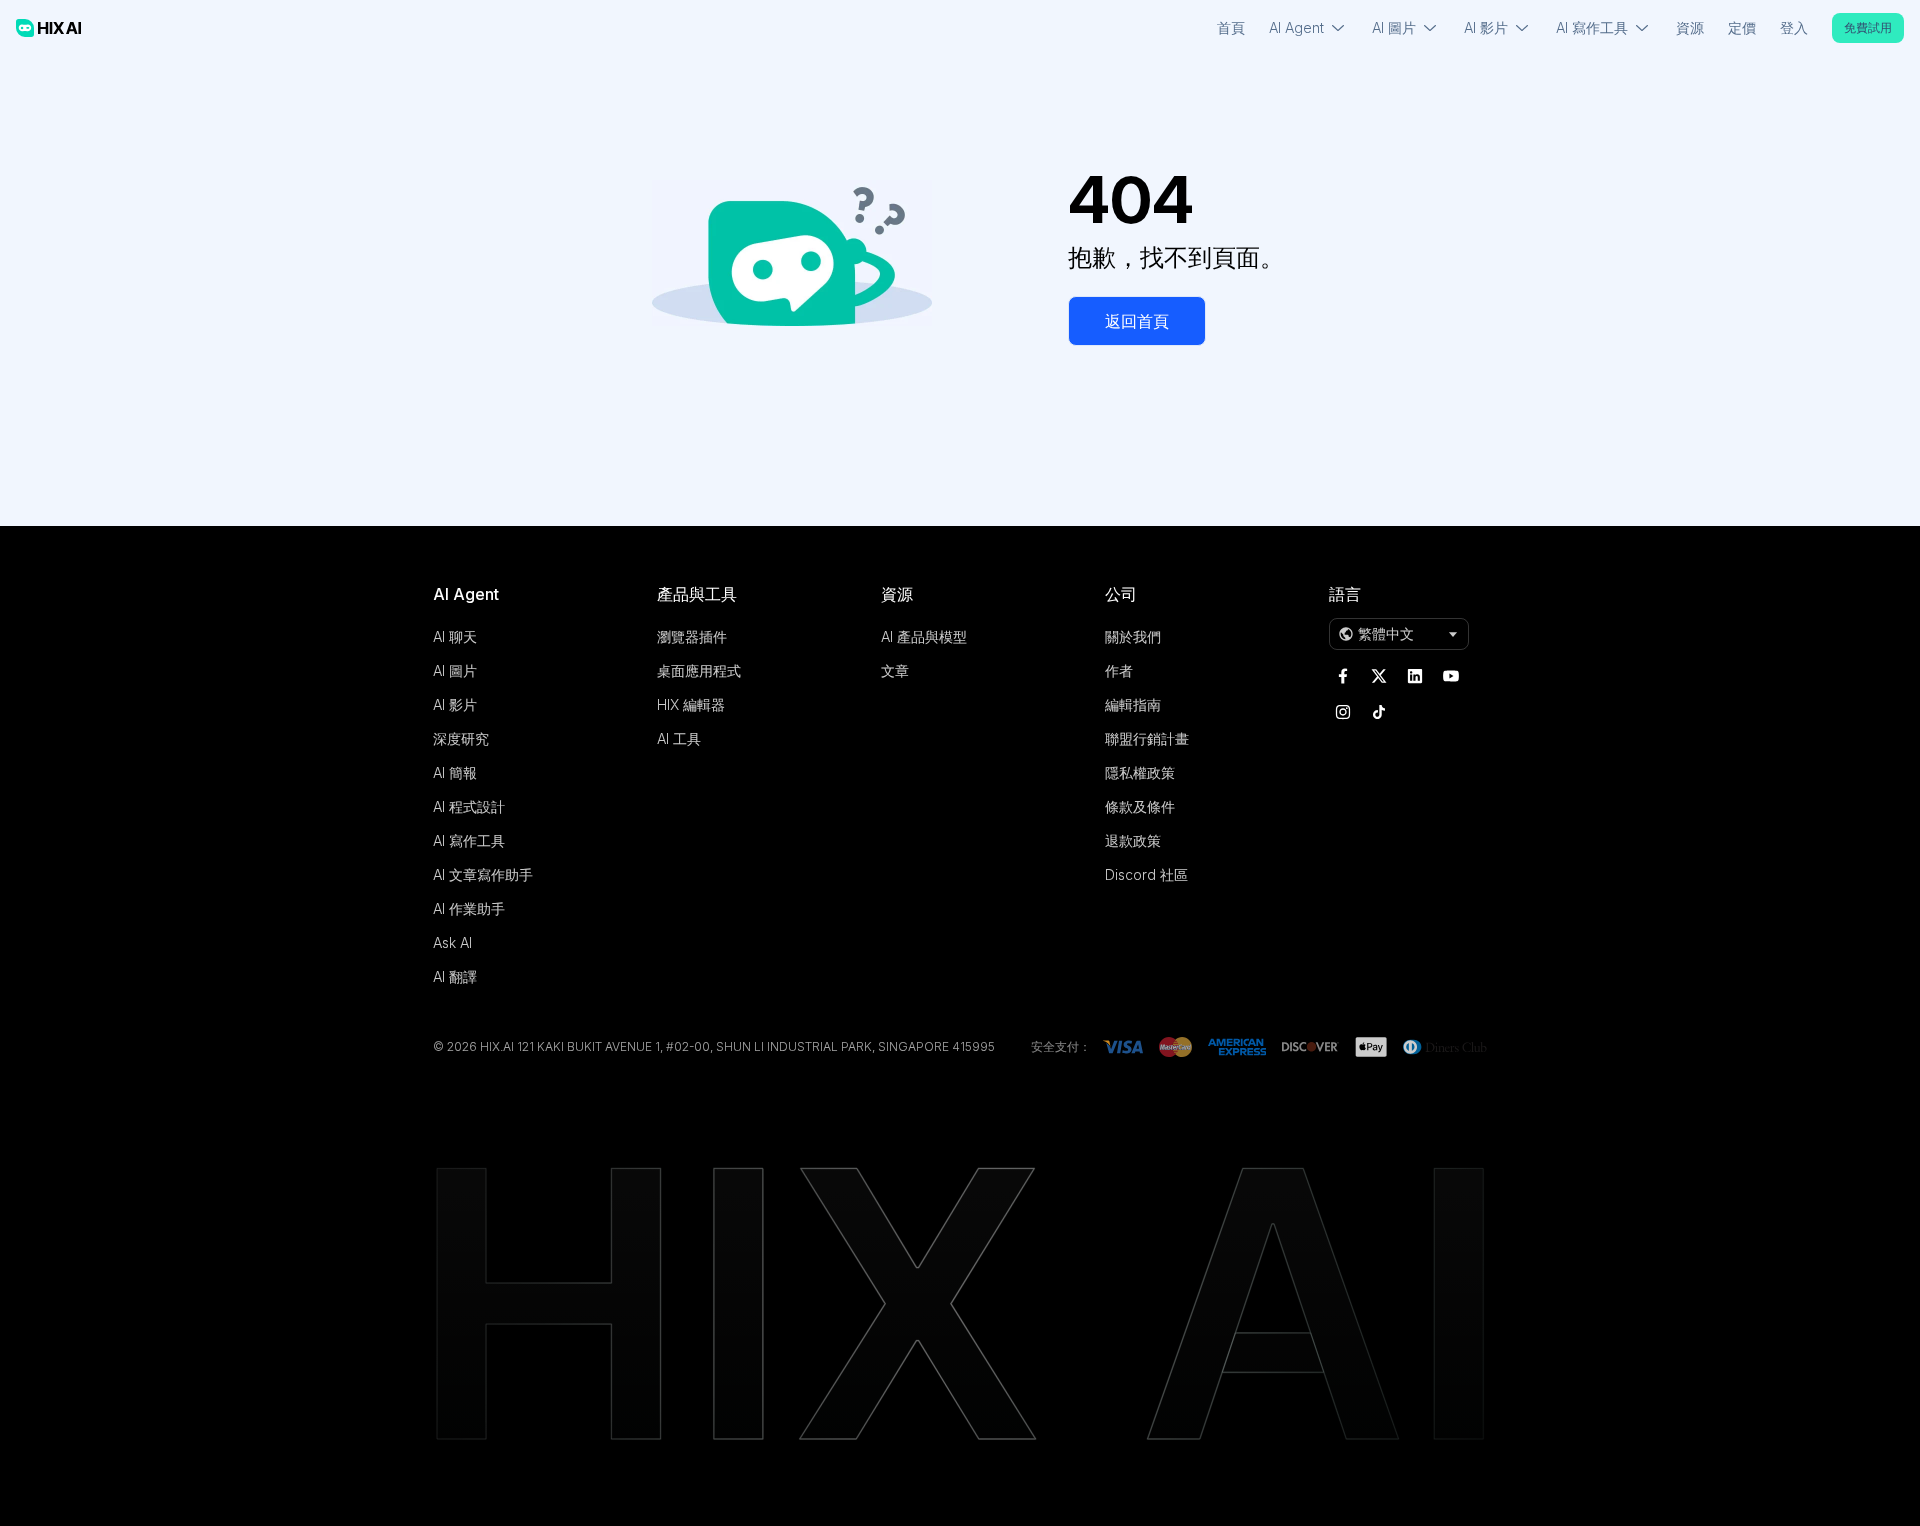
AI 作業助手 (469, 908)
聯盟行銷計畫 (1147, 738)
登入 (1794, 27)
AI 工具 (679, 738)
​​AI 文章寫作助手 (483, 874)
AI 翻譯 (455, 976)
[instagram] (1343, 712)
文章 (895, 670)
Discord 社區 (1146, 874)
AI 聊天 (455, 636)
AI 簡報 (455, 772)
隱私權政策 (1140, 772)
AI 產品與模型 (924, 636)
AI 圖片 (455, 670)
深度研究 (461, 738)
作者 (1119, 670)
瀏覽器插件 (692, 636)
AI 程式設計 (469, 806)
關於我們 (1133, 636)
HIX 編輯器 (691, 704)
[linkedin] (1415, 676)
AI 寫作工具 (469, 840)
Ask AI (452, 942)
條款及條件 (1140, 806)
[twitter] (1379, 676)
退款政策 (1133, 840)
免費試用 (1868, 27)
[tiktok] (1379, 712)
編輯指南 (1133, 704)
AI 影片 (455, 704)
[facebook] (1343, 676)
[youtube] (1451, 676)
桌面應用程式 (699, 670)
